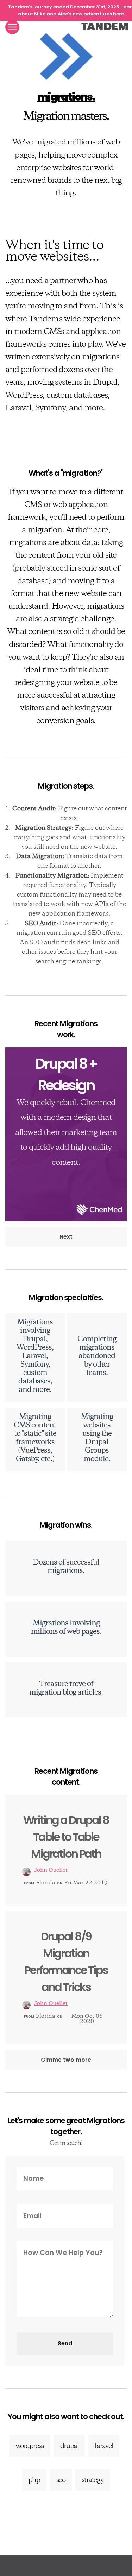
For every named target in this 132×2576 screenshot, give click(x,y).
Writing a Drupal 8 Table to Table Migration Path (66, 1837)
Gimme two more (66, 2060)
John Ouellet (51, 1871)
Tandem (105, 26)
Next (66, 1237)
